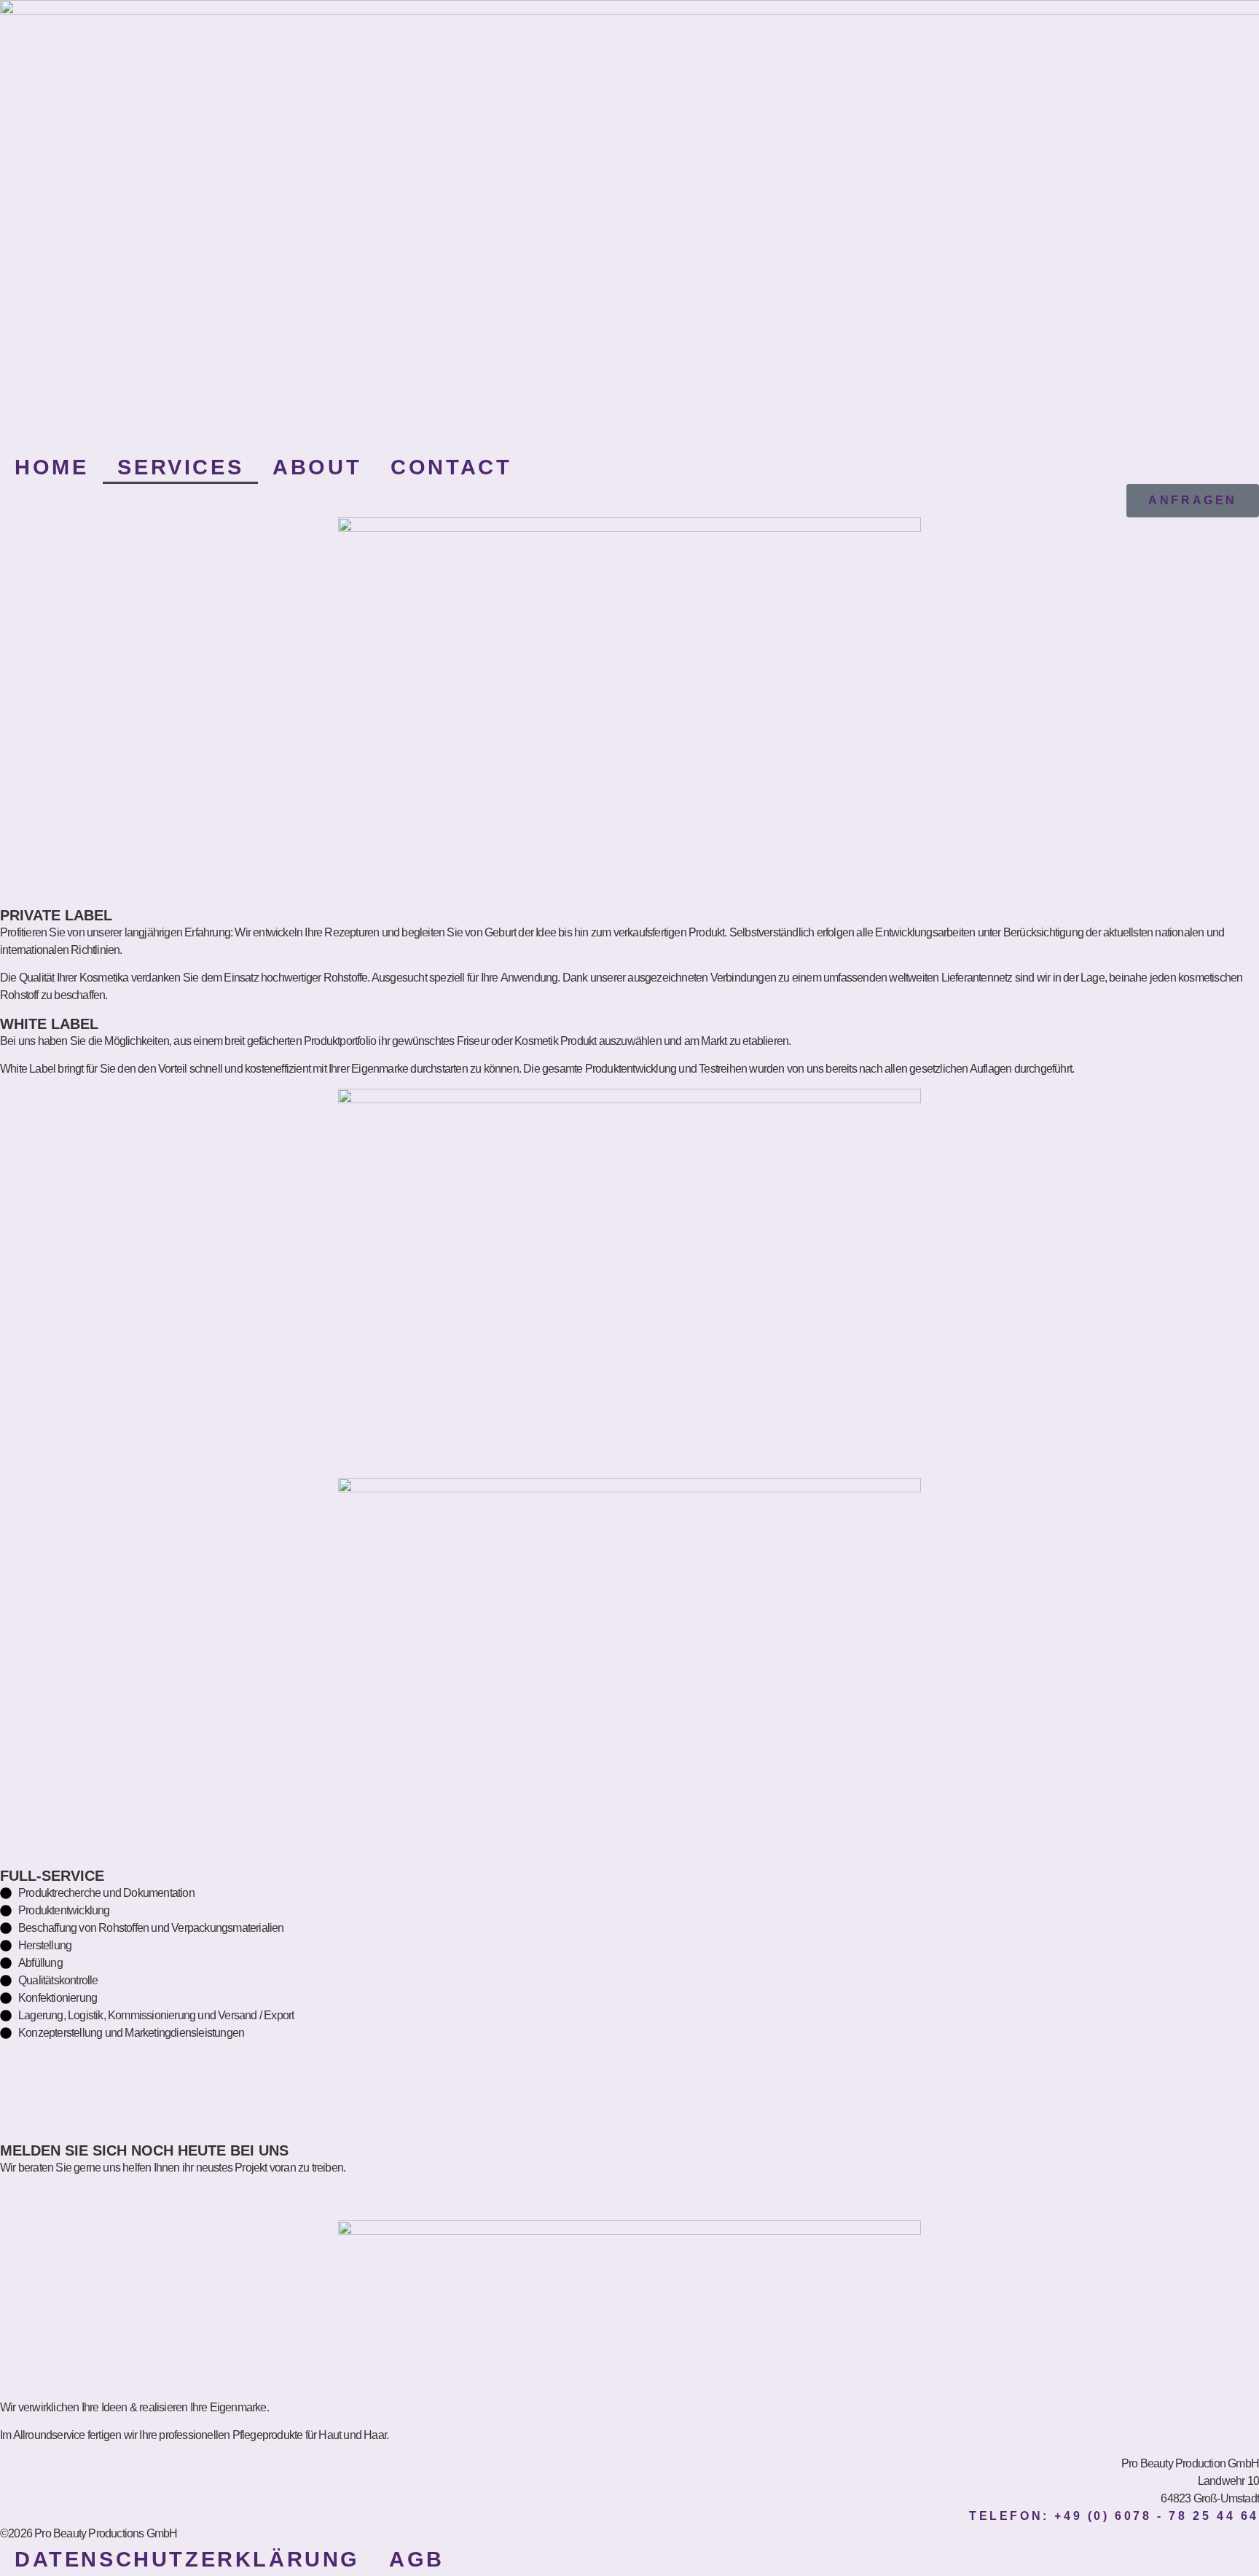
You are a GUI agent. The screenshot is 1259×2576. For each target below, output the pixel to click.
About (317, 467)
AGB (417, 2559)
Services (180, 467)
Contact (451, 467)
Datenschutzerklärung (187, 2559)
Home (51, 467)
